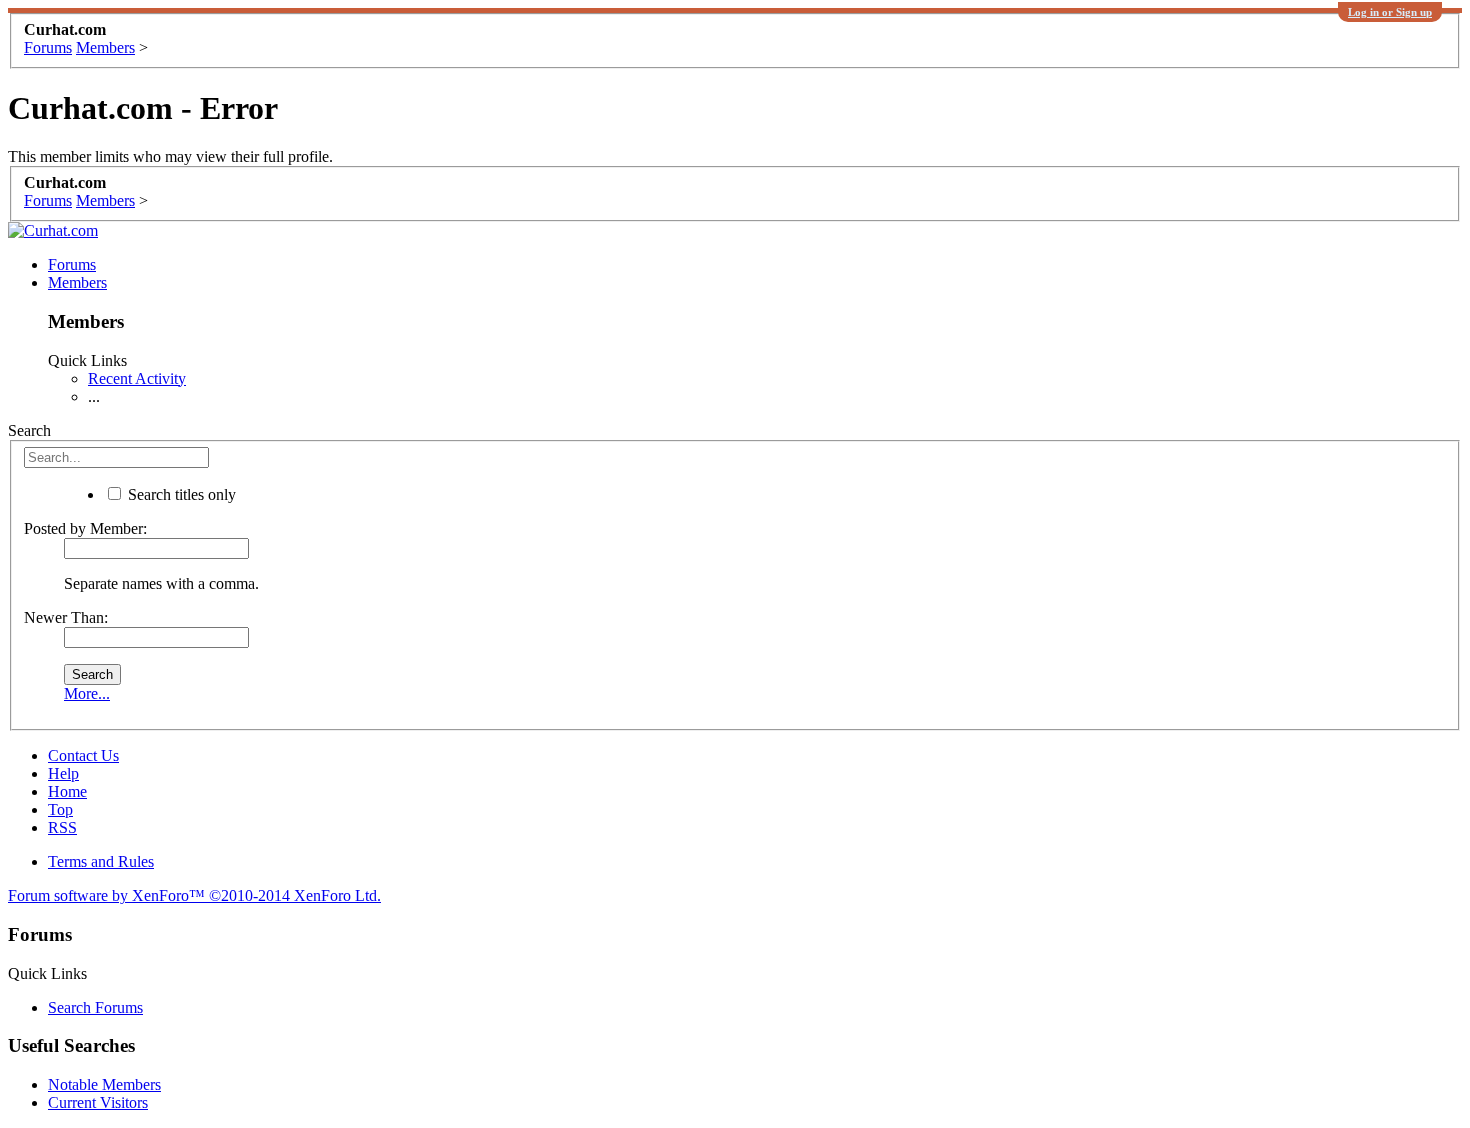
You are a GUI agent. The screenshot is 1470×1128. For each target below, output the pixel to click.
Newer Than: (66, 617)
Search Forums (95, 1007)
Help (63, 773)
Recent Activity (137, 378)
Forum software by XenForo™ (194, 895)
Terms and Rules (101, 861)
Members (77, 282)
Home (67, 791)
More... (87, 693)
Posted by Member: (85, 528)
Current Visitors (98, 1102)
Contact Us (83, 755)
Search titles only (180, 494)
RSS (62, 827)
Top (60, 809)
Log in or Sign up (1390, 12)
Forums (72, 264)
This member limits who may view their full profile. (170, 156)
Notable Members (104, 1084)
